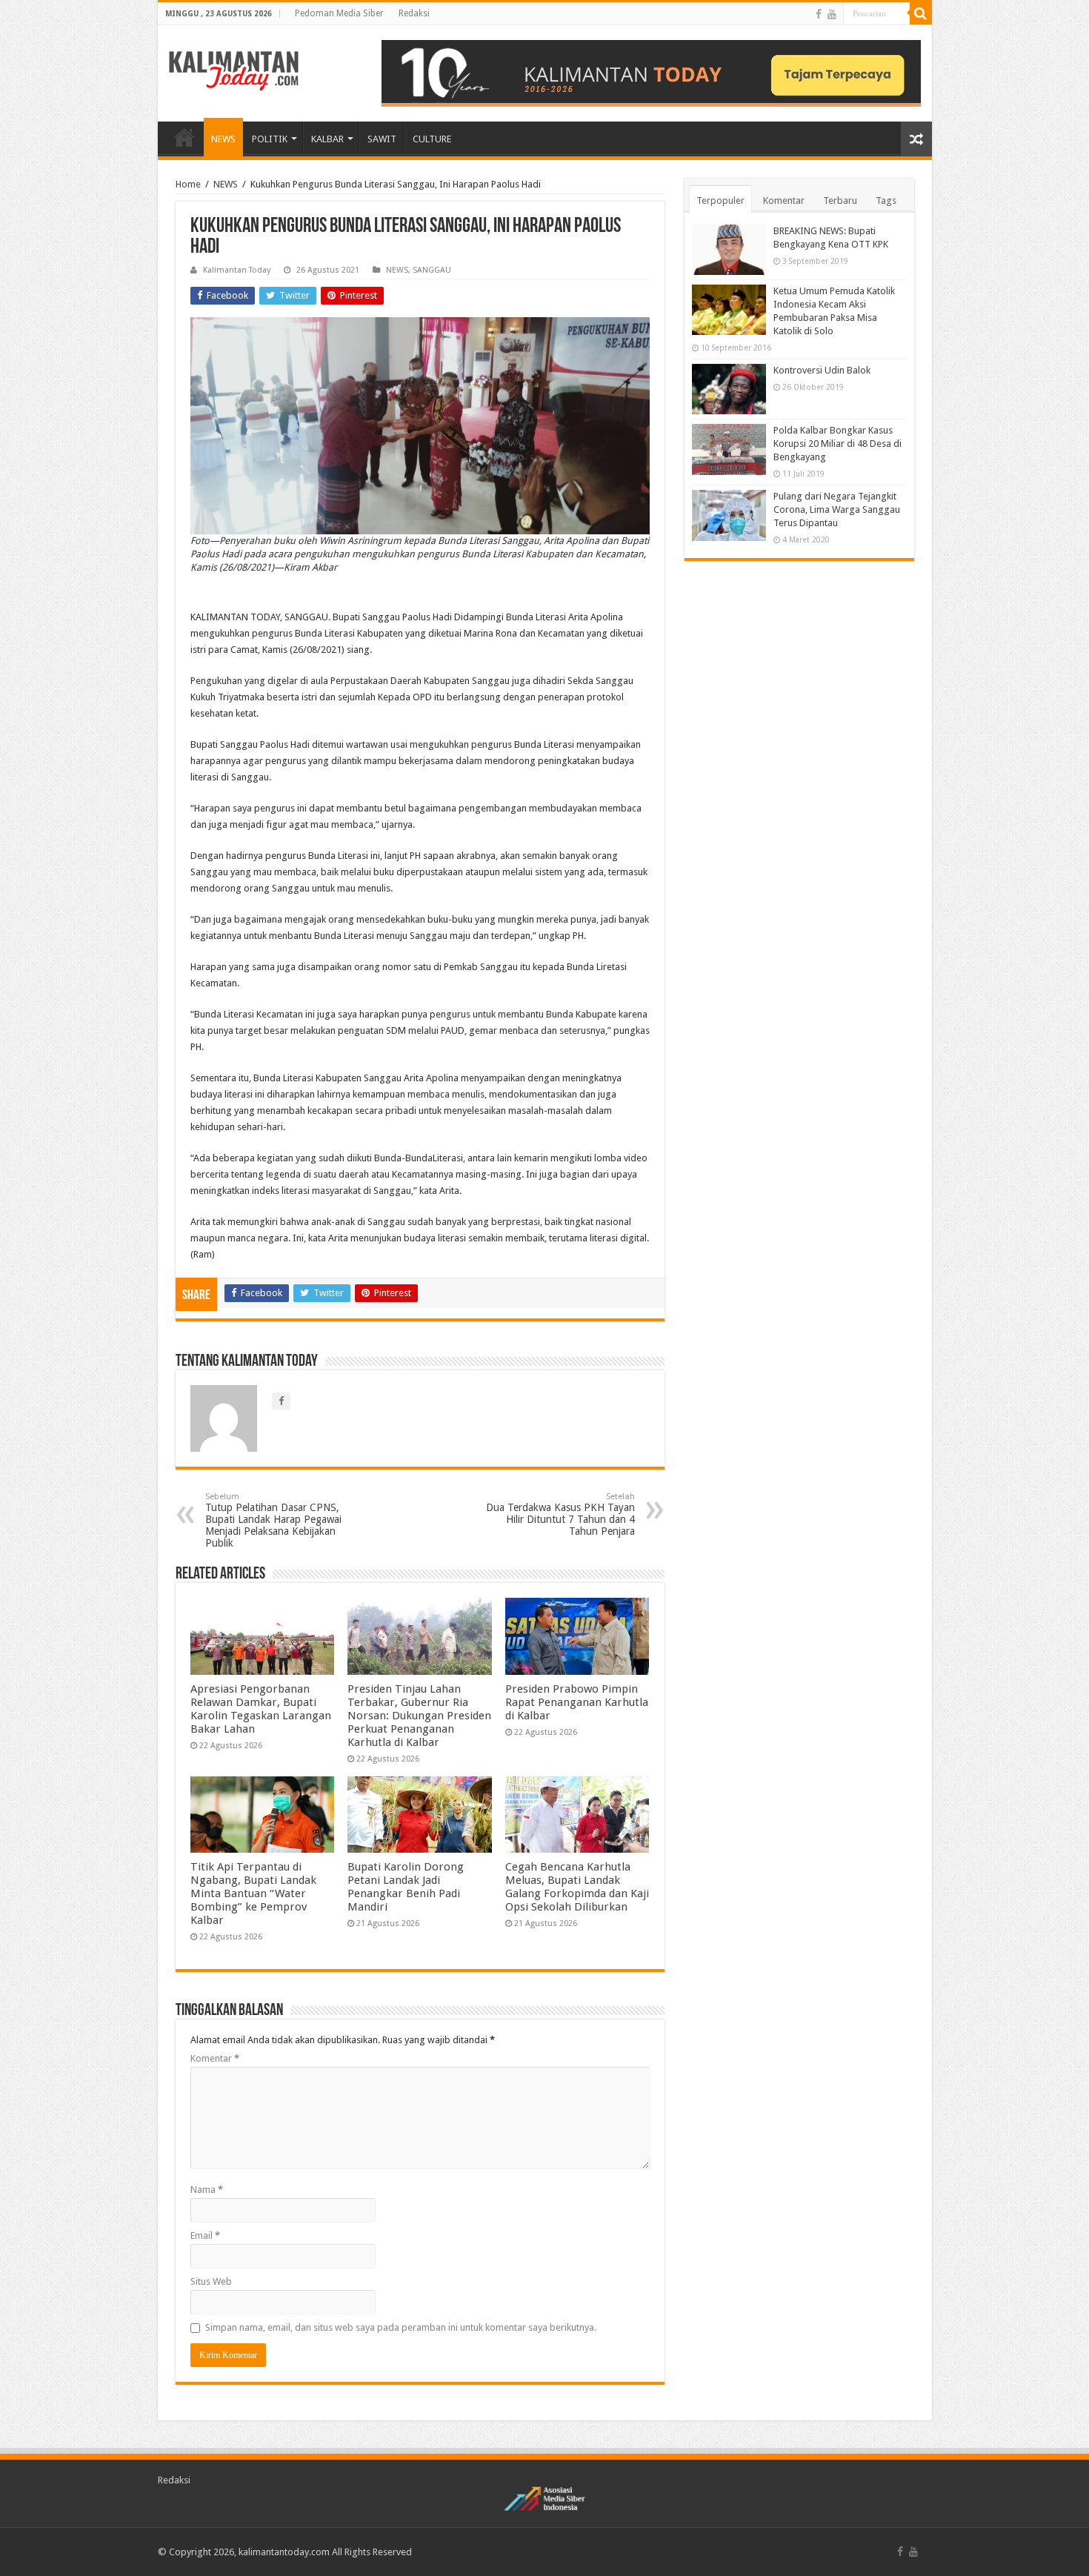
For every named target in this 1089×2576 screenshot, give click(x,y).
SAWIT (382, 139)
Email (205, 2235)
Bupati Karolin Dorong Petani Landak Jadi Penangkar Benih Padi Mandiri (406, 1887)
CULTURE (432, 139)
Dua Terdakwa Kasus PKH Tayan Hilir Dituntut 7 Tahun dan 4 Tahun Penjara (560, 1514)
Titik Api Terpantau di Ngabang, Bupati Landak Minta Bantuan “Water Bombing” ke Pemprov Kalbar (253, 1893)
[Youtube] (832, 14)
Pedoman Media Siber (339, 13)
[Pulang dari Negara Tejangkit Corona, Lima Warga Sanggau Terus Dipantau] (729, 515)
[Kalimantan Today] (234, 70)
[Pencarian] (921, 13)
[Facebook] (819, 14)
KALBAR (327, 139)
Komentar (215, 2058)
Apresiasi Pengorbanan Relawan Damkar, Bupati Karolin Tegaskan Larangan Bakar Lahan (261, 1709)
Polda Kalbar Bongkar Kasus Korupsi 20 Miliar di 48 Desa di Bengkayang (837, 444)
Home (188, 184)
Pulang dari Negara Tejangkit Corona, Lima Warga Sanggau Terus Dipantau (837, 509)
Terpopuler (720, 200)
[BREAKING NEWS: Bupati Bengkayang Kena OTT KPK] (729, 250)
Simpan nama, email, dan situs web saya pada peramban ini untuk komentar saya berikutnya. (401, 2327)
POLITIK (270, 139)
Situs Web (211, 2281)
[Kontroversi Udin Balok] (729, 389)
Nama (207, 2190)
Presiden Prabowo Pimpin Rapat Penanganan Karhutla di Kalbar (577, 1702)
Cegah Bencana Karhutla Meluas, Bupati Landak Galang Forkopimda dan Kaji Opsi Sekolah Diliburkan (577, 1887)
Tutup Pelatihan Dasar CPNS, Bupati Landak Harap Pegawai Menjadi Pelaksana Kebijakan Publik (273, 1520)
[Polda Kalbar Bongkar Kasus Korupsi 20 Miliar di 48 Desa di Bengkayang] (729, 449)
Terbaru (840, 200)
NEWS (223, 139)
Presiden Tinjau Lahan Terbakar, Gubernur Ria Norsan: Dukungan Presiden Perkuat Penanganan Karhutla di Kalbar (419, 1716)
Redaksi (414, 13)
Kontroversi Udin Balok (822, 370)
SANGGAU (432, 270)
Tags (886, 200)
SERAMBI (184, 137)
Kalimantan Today (237, 270)
